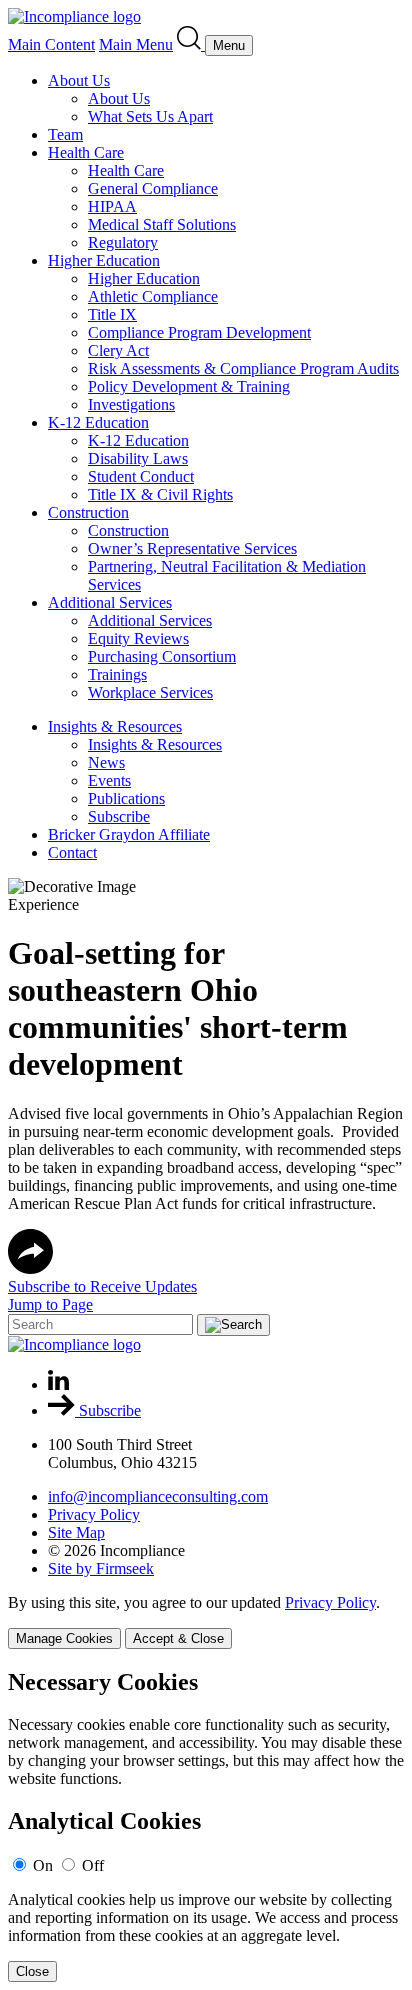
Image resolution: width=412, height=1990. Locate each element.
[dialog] (206, 1621)
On (43, 1865)
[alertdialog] (206, 1825)
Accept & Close (178, 1638)
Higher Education (104, 260)
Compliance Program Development (199, 332)
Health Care (86, 152)
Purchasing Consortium (162, 656)
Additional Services (110, 602)
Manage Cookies (64, 1638)
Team (65, 134)
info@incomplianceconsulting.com (158, 1496)
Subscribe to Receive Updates (102, 1286)
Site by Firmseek (101, 1568)
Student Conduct (141, 476)
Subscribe (119, 816)
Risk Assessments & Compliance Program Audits (243, 368)
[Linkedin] (58, 1384)
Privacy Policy (94, 1514)
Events (109, 780)
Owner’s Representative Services (192, 548)
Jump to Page (50, 1304)
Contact (72, 852)
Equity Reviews (138, 638)
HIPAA (112, 206)
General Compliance (153, 188)
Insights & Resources (115, 726)
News (106, 762)
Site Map (76, 1532)
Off (93, 1865)
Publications (126, 798)
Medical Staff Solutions (162, 224)
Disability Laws (138, 458)
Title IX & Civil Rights (160, 494)
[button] (30, 1268)
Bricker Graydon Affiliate (129, 834)
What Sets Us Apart (150, 116)
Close (32, 1971)
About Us (79, 80)
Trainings (117, 674)
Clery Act (118, 350)
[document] (206, 1825)
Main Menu (136, 44)
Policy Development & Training (189, 386)
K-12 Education (98, 422)
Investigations (131, 404)
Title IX (112, 314)
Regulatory (123, 242)
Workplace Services (150, 692)
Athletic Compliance (153, 296)
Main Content (51, 44)
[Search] (191, 44)
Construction (88, 512)
